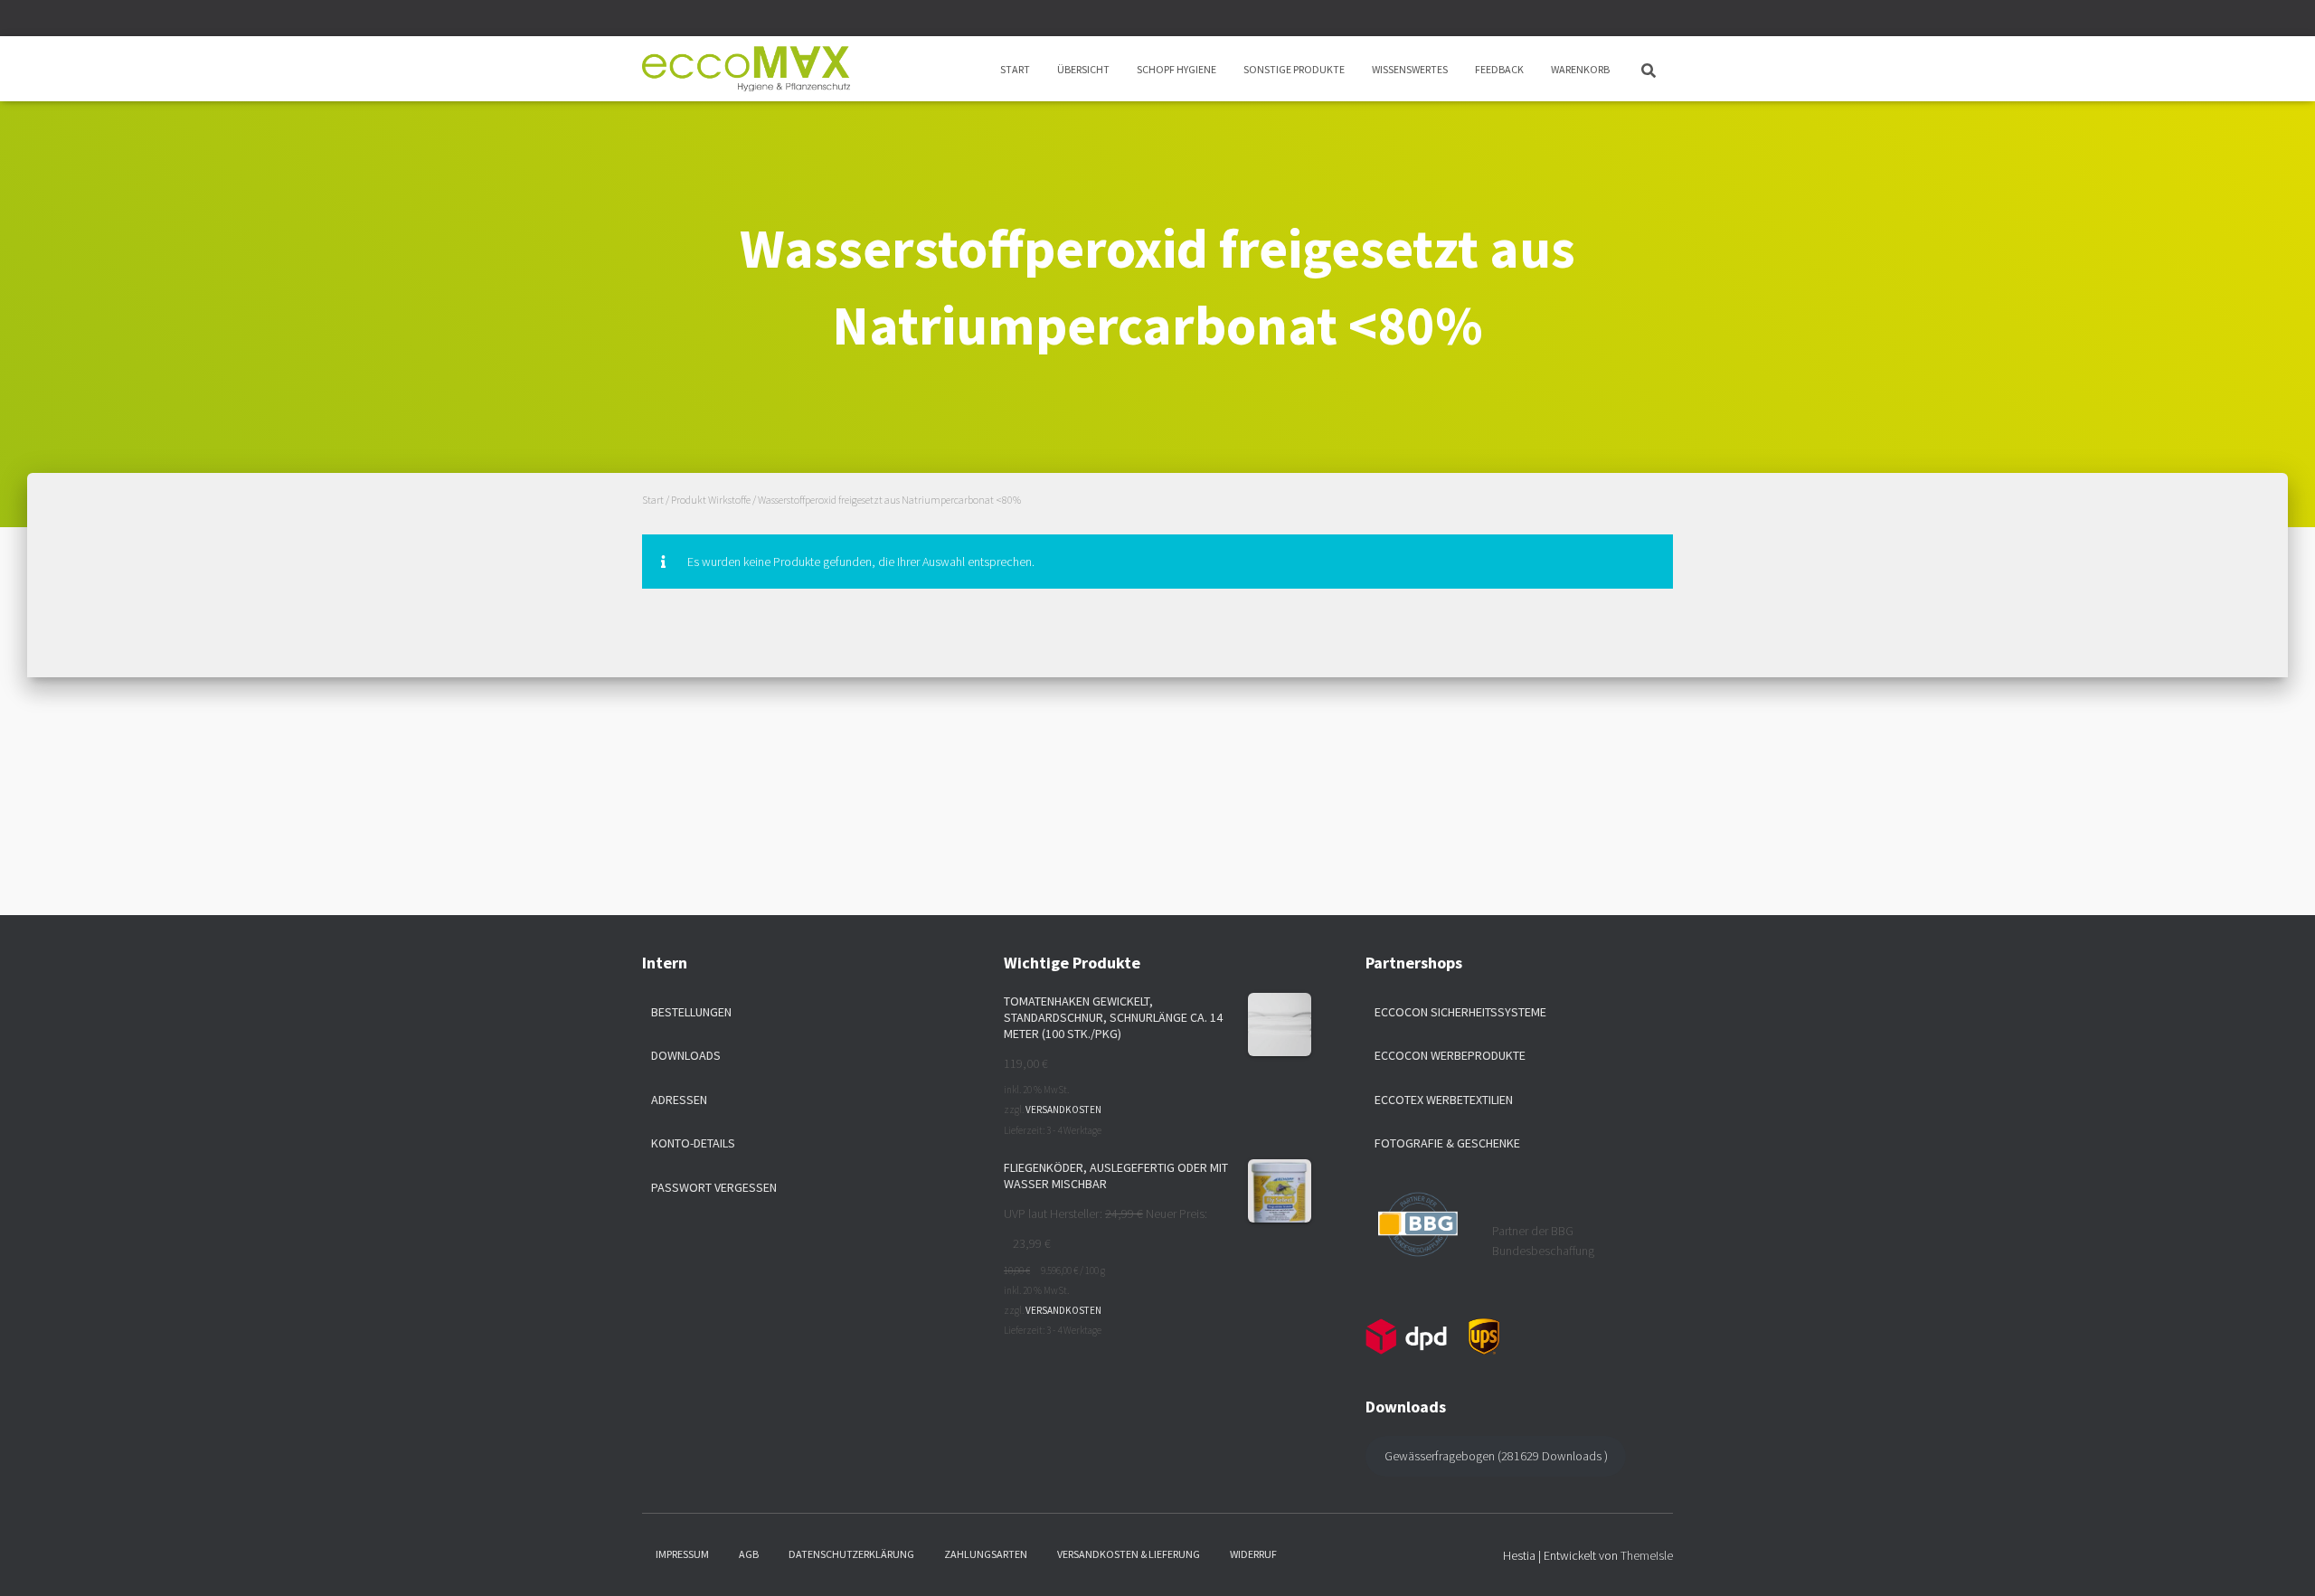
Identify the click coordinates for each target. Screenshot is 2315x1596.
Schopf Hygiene (1176, 69)
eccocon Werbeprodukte (1450, 1055)
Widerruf (1253, 1554)
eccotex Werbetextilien (1444, 1100)
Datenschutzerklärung (851, 1554)
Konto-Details (693, 1143)
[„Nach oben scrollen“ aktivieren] (2279, 1560)
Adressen (679, 1100)
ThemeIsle (1647, 1555)
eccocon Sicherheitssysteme (1460, 1012)
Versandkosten (1063, 1110)
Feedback (1499, 69)
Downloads (686, 1055)
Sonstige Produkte (1294, 69)
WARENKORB (1580, 69)
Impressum (682, 1554)
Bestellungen (691, 1012)
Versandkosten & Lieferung (1129, 1554)
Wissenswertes (1410, 69)
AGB (749, 1554)
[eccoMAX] (746, 69)
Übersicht (1083, 69)
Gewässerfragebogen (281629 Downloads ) (1496, 1456)
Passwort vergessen (714, 1187)
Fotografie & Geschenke (1447, 1143)
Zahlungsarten (986, 1554)
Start (1015, 69)
